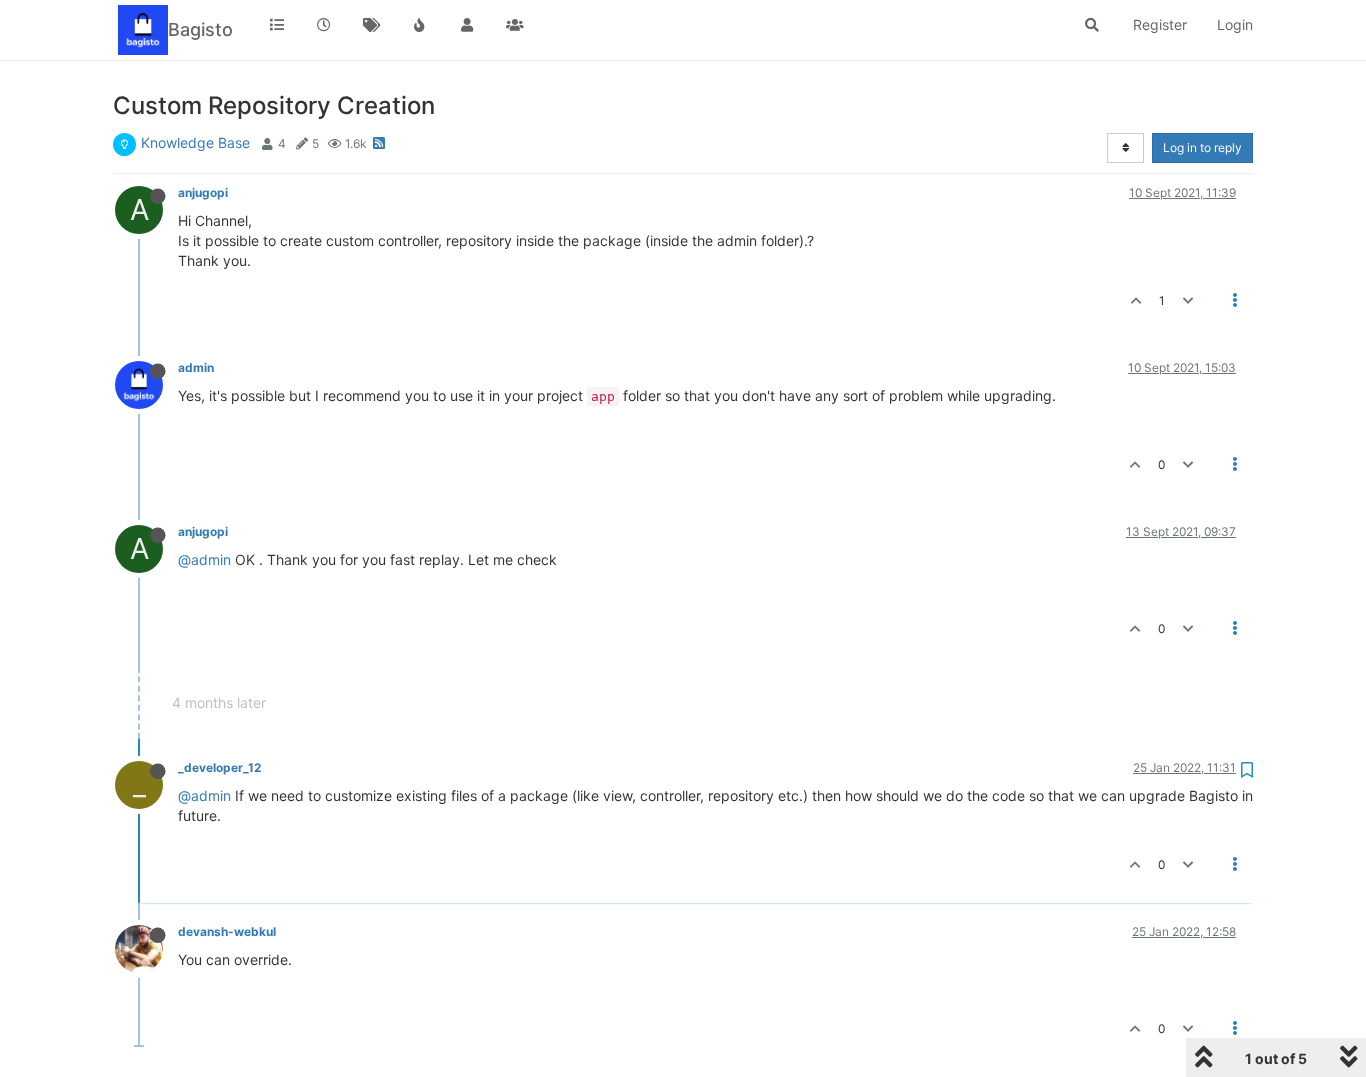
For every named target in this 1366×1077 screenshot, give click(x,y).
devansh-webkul (227, 931)
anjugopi (203, 192)
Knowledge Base (195, 142)
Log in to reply (1202, 147)
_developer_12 (219, 767)
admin (196, 367)
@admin (204, 559)
